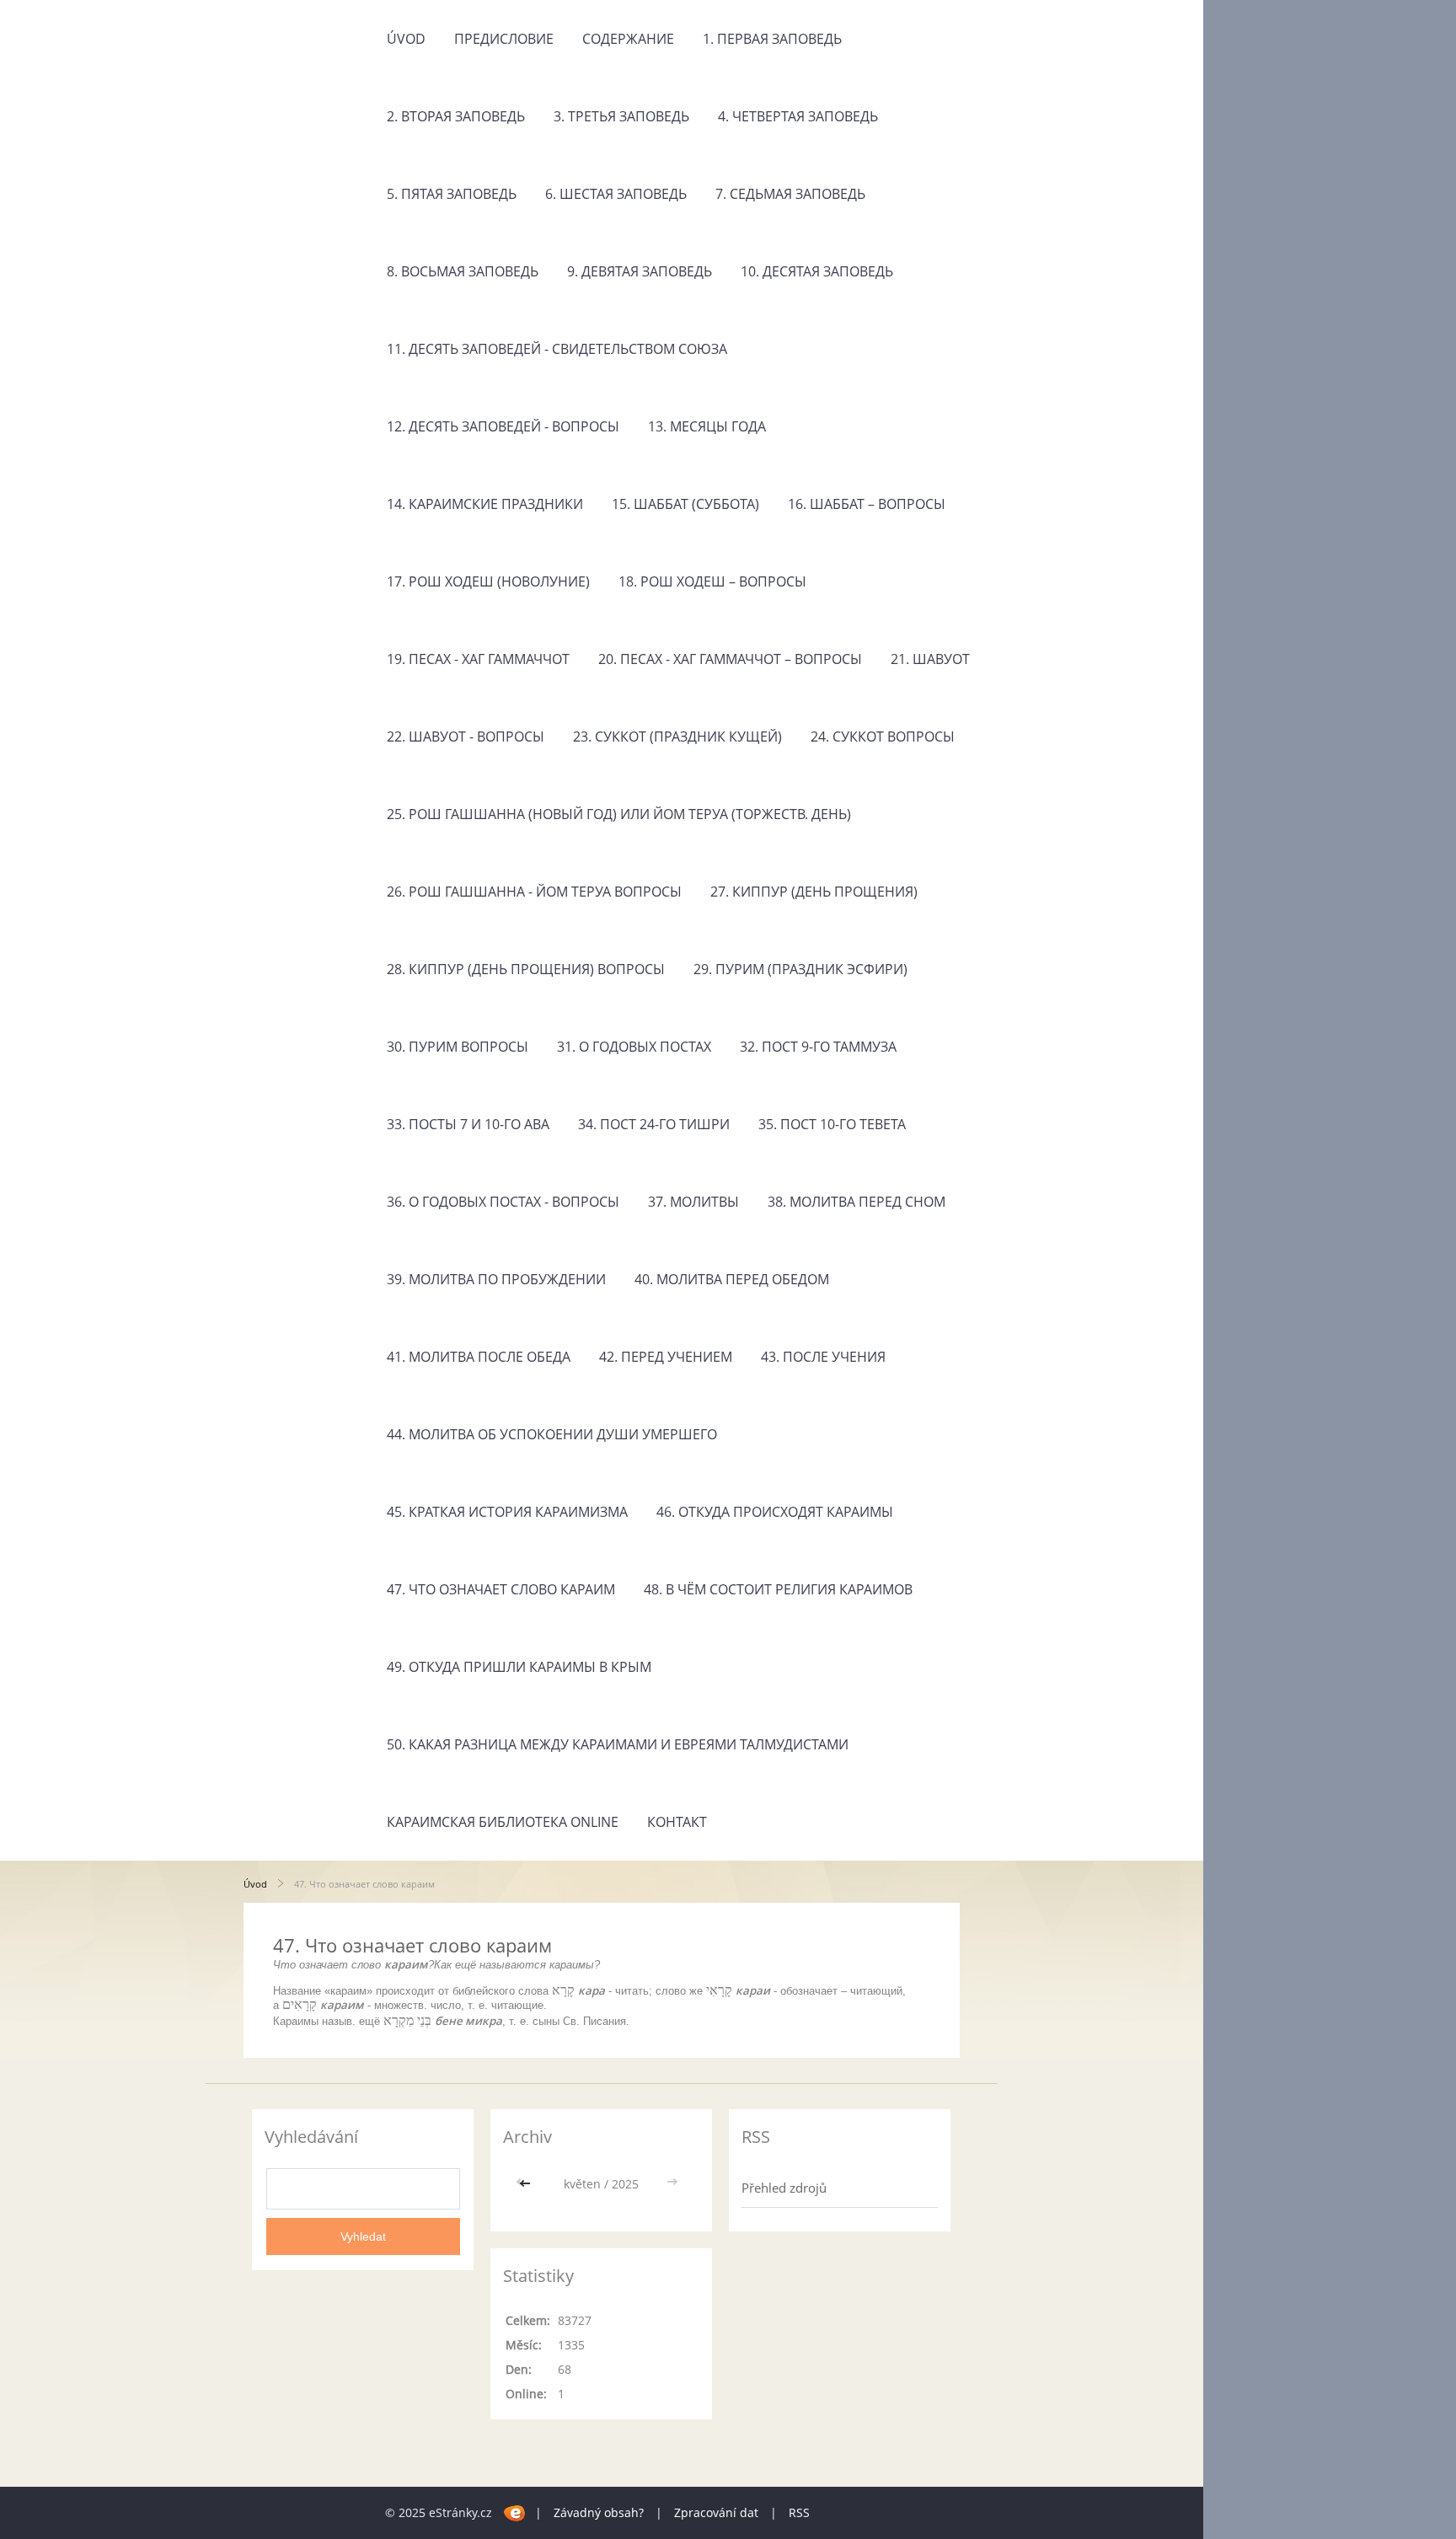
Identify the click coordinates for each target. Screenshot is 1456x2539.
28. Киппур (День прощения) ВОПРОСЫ (526, 969)
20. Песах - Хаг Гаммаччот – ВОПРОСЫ (730, 659)
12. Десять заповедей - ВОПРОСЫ (503, 426)
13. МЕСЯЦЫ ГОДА (707, 426)
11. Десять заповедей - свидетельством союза (557, 349)
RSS (799, 2512)
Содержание (628, 39)
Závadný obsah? (599, 2512)
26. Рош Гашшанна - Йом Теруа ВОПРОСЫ (534, 892)
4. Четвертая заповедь (798, 116)
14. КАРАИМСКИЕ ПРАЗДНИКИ (485, 504)
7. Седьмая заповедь (790, 194)
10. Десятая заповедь (817, 271)
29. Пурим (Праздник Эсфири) (800, 969)
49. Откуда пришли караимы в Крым (519, 1667)
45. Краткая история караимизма (507, 1512)
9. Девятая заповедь (640, 271)
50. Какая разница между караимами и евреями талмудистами (618, 1744)
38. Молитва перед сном (856, 1202)
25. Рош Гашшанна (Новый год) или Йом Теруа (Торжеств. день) (619, 814)
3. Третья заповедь (621, 116)
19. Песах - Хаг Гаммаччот (478, 659)
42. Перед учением (666, 1357)
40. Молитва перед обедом (732, 1279)
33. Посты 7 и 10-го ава (468, 1124)
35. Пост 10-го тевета (832, 1124)
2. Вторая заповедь (456, 116)
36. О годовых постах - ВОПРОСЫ (503, 1202)
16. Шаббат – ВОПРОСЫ (867, 504)
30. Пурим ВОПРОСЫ (458, 1047)
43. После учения (823, 1357)
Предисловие (504, 39)
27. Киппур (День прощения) (814, 892)
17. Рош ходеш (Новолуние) (488, 581)
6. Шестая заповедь (616, 194)
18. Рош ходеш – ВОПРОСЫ (712, 581)
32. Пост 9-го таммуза (818, 1047)
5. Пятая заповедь (452, 194)
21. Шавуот (930, 659)
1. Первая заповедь (772, 39)
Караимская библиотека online (503, 1822)
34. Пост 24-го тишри (654, 1124)
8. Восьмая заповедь (463, 271)
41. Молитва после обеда (479, 1357)
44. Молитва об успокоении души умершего (552, 1434)
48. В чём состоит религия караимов (778, 1589)
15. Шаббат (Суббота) (685, 504)
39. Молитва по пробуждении (496, 1279)
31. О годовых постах (634, 1047)
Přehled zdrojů (784, 2188)
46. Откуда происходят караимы (775, 1512)
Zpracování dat (716, 2512)
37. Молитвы (693, 1202)
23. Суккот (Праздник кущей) (677, 737)
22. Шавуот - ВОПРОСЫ (466, 737)
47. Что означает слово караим (501, 1589)
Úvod (406, 39)
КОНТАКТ (677, 1822)
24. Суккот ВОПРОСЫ (883, 737)
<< (527, 2184)
